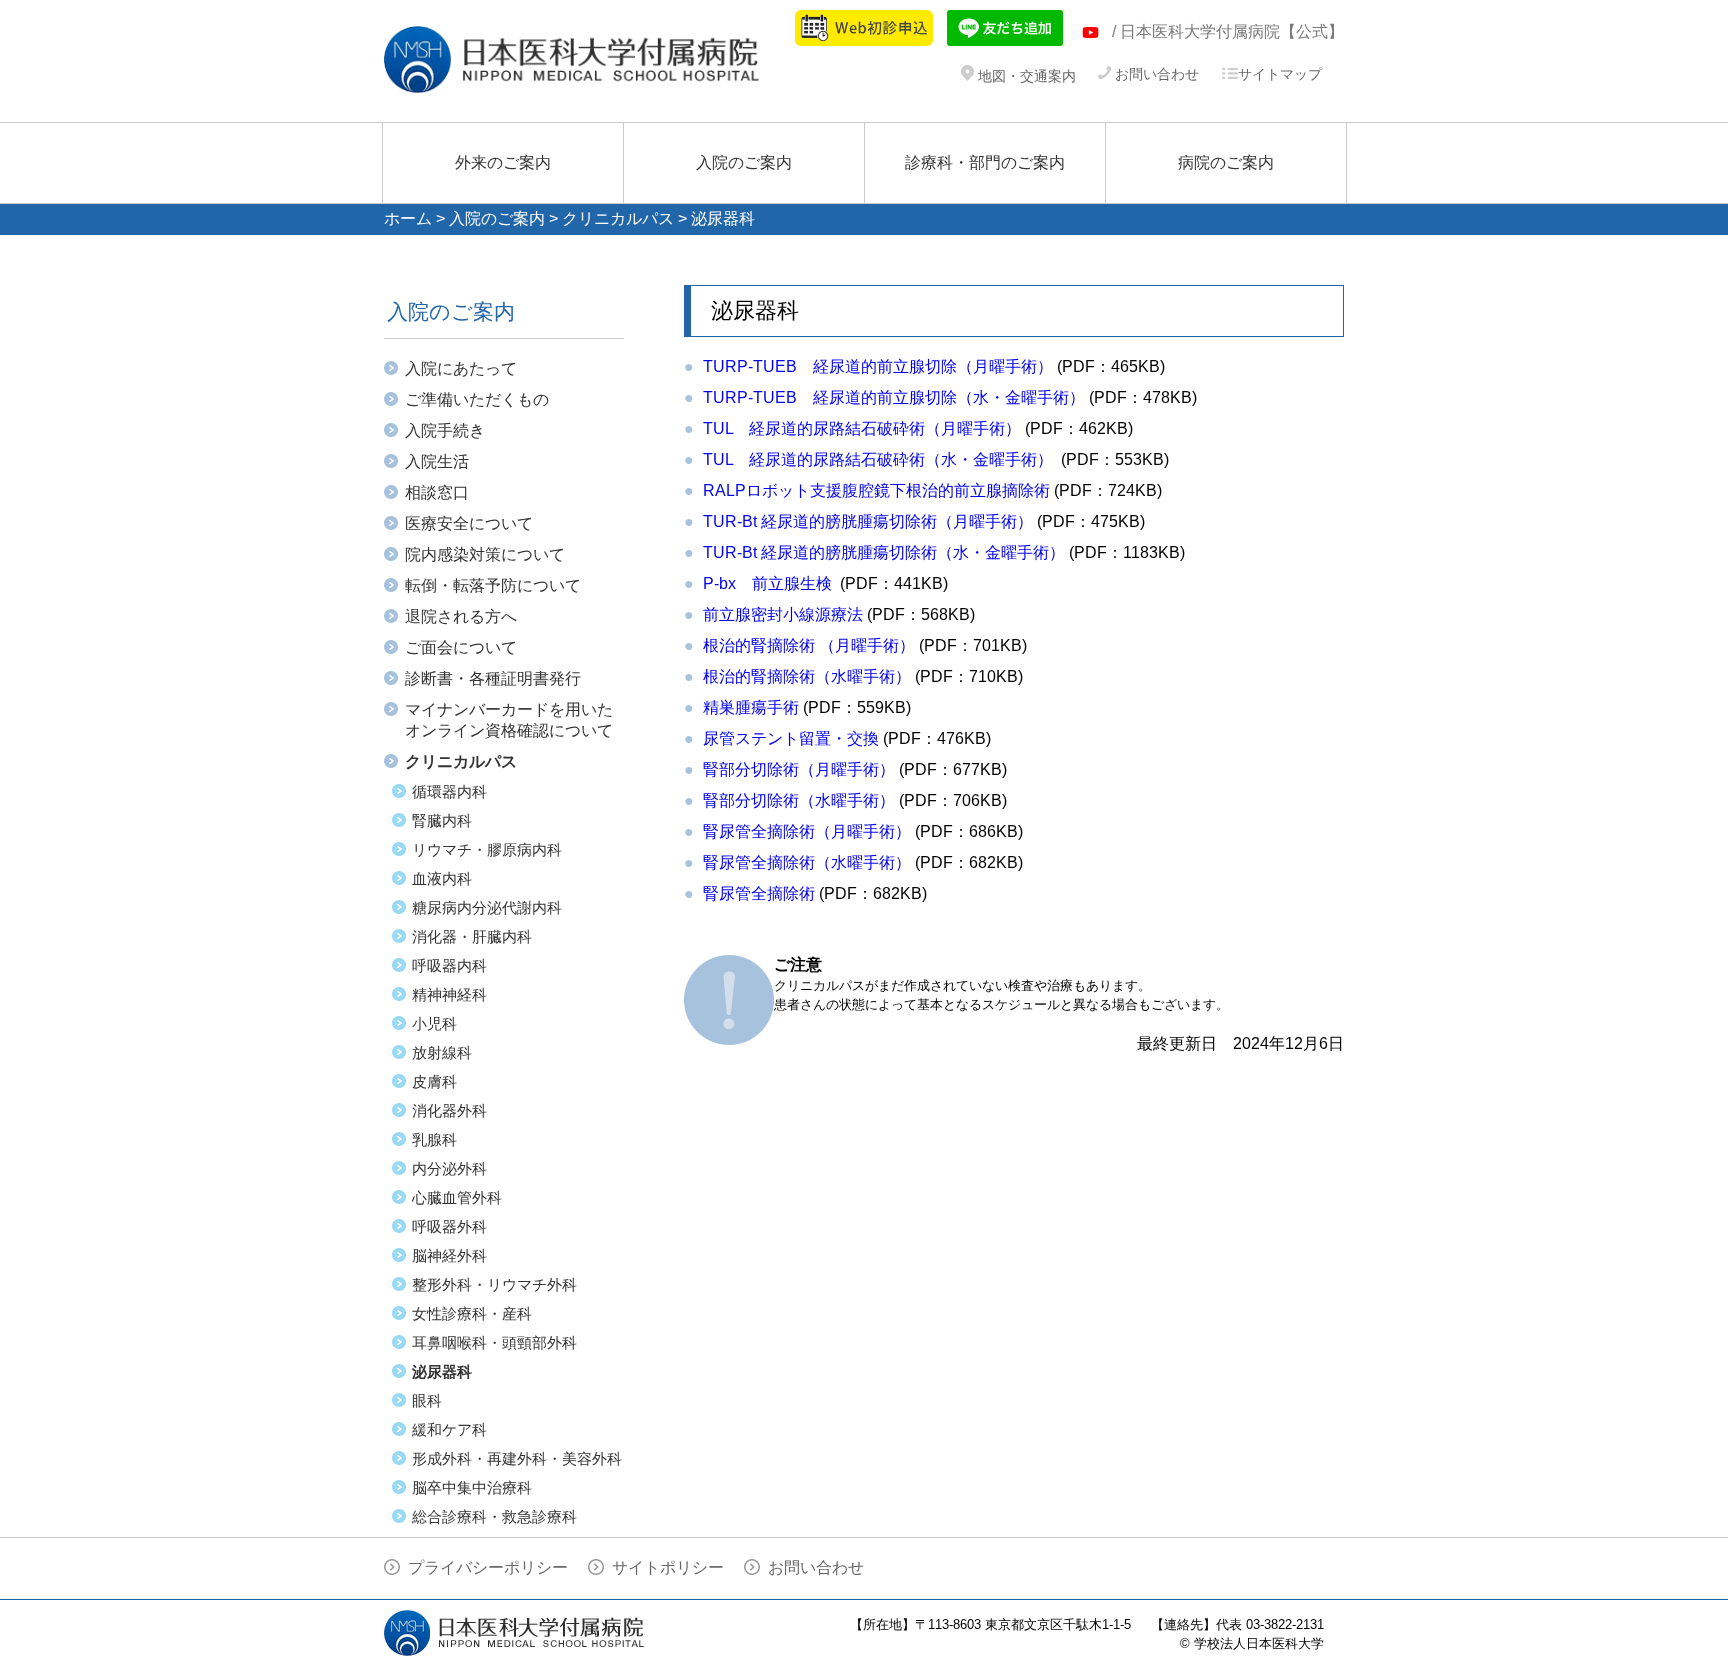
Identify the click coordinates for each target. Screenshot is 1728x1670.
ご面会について (461, 647)
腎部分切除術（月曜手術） (799, 769)
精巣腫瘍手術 (751, 707)
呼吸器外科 (449, 1226)
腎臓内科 (442, 820)
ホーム (408, 218)
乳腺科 (434, 1139)
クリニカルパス (618, 218)
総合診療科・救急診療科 (494, 1516)
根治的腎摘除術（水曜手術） (807, 676)
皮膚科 (434, 1081)
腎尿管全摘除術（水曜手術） (807, 862)
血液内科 (442, 878)
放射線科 (442, 1052)
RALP (876, 490)
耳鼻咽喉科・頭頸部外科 (494, 1342)
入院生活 (437, 461)
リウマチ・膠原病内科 (487, 849)
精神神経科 (449, 994)
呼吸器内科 (449, 965)
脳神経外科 (449, 1255)
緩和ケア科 (449, 1429)
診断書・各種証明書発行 (493, 678)
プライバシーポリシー (488, 1567)
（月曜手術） (809, 645)
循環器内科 (449, 791)
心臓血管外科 (457, 1197)
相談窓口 (437, 492)
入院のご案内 (744, 162)
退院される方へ (461, 616)
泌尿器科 (442, 1371)
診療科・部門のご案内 (985, 162)
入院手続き (445, 430)
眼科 (427, 1400)
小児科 (434, 1023)
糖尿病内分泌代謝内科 (487, 907)
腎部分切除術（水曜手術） (799, 800)
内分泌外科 (449, 1168)
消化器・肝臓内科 (472, 936)
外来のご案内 (503, 162)
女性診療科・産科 (472, 1313)
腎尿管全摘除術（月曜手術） (807, 831)
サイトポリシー (668, 1567)
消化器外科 (449, 1110)
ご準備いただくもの (477, 399)
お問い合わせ (1155, 74)
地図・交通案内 (1025, 76)
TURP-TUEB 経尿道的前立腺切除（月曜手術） (878, 366)
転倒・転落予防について (493, 585)
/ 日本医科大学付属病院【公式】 (1228, 31)
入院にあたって (461, 368)
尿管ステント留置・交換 (791, 738)
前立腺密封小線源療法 (783, 614)
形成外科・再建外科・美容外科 (517, 1458)
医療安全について (469, 523)
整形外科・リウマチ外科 (494, 1284)
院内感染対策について (485, 554)
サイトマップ (1280, 74)
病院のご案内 (1226, 162)
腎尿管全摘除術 (759, 893)
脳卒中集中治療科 (472, 1487)
